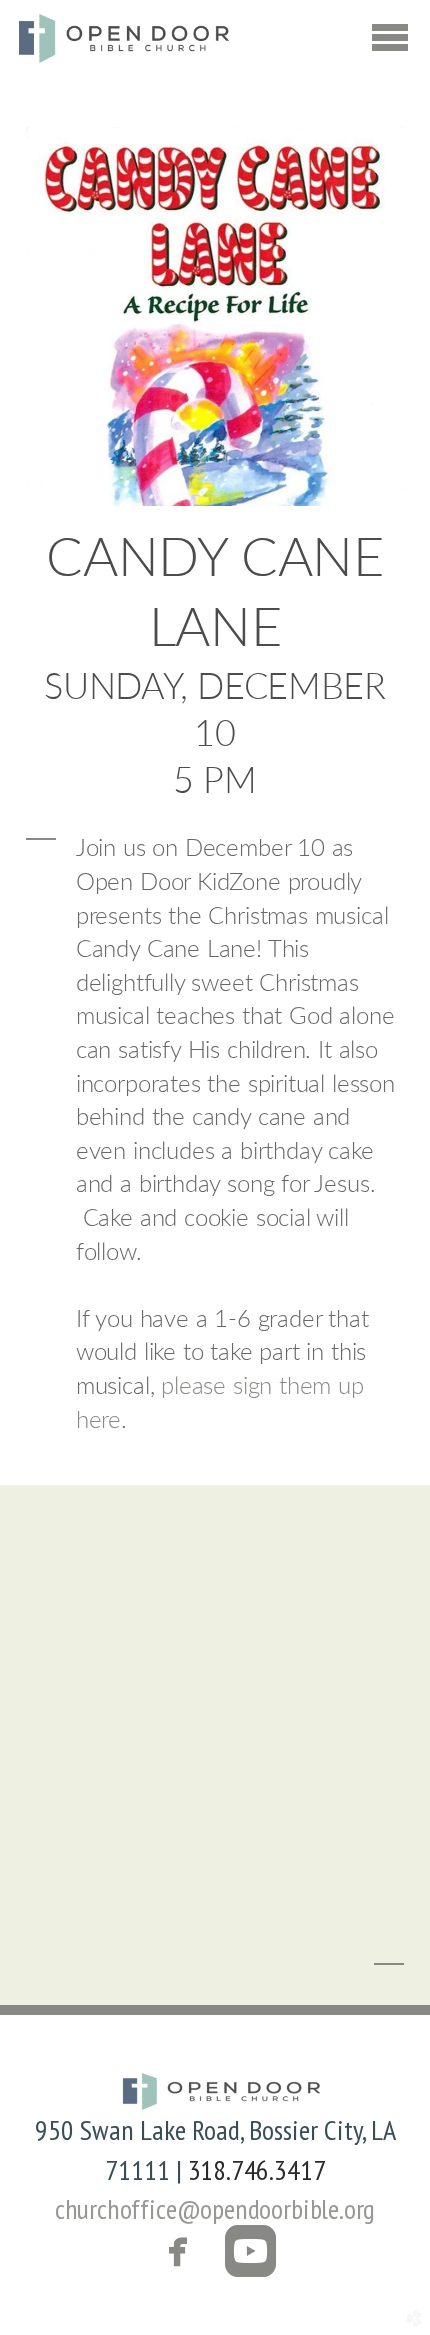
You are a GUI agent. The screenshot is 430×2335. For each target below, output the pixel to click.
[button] (215, 2254)
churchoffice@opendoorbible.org (215, 2208)
